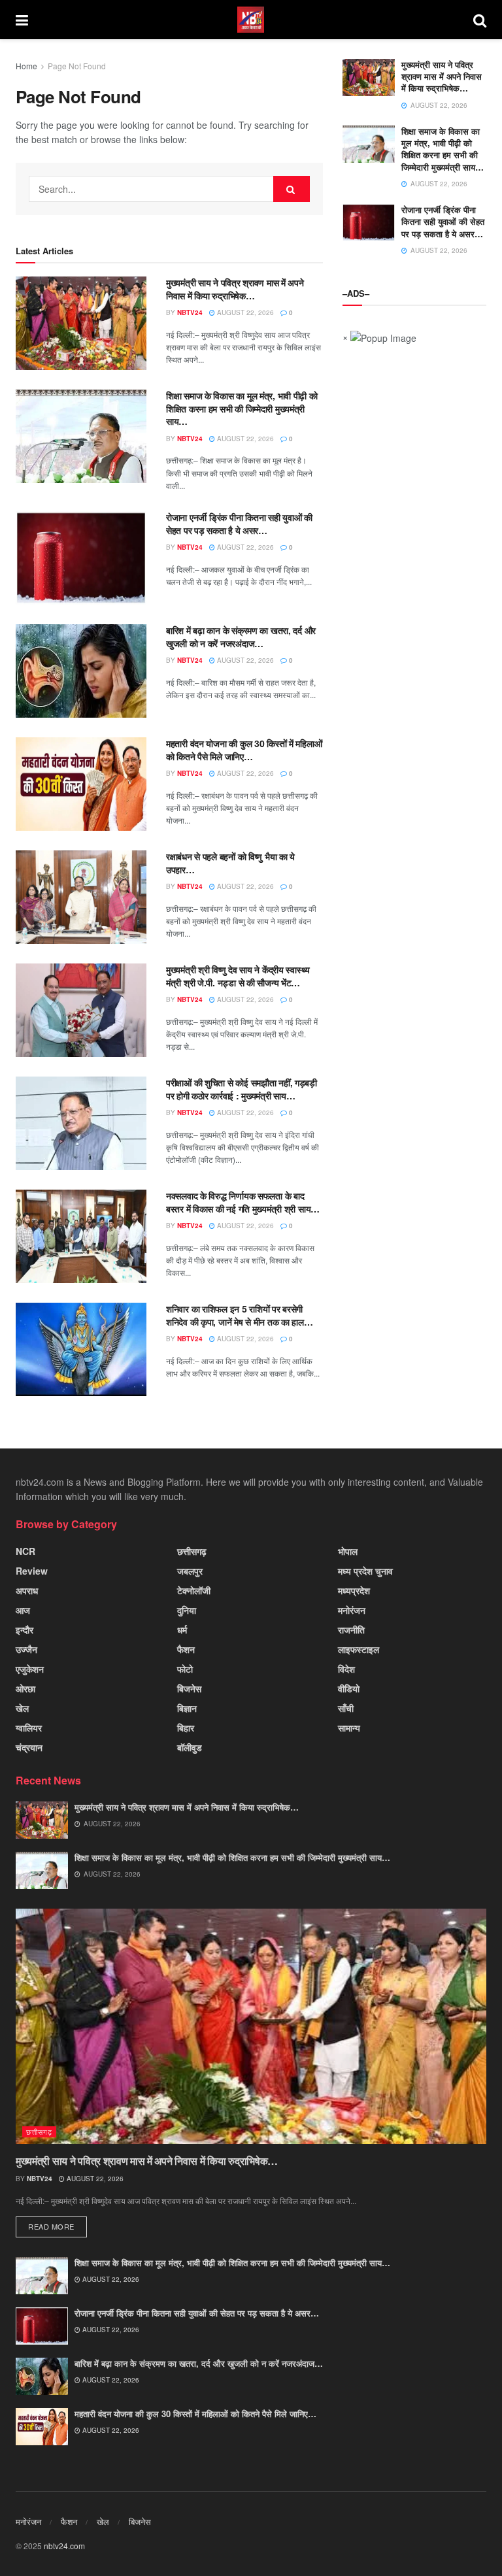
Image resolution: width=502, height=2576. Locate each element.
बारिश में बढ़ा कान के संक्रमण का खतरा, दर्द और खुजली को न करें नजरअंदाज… (241, 637)
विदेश (346, 1669)
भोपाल (348, 1551)
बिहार (186, 1728)
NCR (25, 1551)
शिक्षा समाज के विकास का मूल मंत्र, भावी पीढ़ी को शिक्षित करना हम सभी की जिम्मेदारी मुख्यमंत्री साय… (242, 408)
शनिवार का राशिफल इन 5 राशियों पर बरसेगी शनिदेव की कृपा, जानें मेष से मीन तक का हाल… (240, 1315)
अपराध (27, 1590)
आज (23, 1610)
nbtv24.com (64, 2546)
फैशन (186, 1649)
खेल (22, 1708)
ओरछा (25, 1688)
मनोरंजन (352, 1610)
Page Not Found (77, 66)
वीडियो (349, 1688)
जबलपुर (190, 1571)
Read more (51, 2226)
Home (26, 66)
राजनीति (351, 1630)
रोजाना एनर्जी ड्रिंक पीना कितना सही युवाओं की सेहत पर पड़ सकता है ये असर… (239, 524)
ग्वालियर (29, 1728)
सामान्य (349, 1728)
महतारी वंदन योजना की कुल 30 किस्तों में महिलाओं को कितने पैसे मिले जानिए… (244, 750)
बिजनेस (189, 1688)
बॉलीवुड (190, 1747)
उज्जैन (26, 1649)
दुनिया (187, 1610)
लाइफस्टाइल (359, 1649)
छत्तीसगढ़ (192, 1551)
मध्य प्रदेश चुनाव (365, 1571)
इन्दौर (25, 1630)
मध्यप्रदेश (354, 1590)
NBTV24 (190, 312)
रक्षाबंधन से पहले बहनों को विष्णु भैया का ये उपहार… (230, 863)
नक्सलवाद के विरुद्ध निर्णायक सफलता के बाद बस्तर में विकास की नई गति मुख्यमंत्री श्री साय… (243, 1202)
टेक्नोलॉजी (194, 1590)
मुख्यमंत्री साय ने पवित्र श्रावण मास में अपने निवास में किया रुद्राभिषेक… (235, 289)
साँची (346, 1708)
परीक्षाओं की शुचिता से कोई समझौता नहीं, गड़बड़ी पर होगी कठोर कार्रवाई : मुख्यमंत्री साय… (242, 1089)
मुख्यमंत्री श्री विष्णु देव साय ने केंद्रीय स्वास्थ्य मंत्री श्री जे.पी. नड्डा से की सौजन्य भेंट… (238, 976)
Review (32, 1571)
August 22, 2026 (244, 312)
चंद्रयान (29, 1747)
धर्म (182, 1630)
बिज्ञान (187, 1708)
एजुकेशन (30, 1669)
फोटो (185, 1669)
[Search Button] (292, 189)
